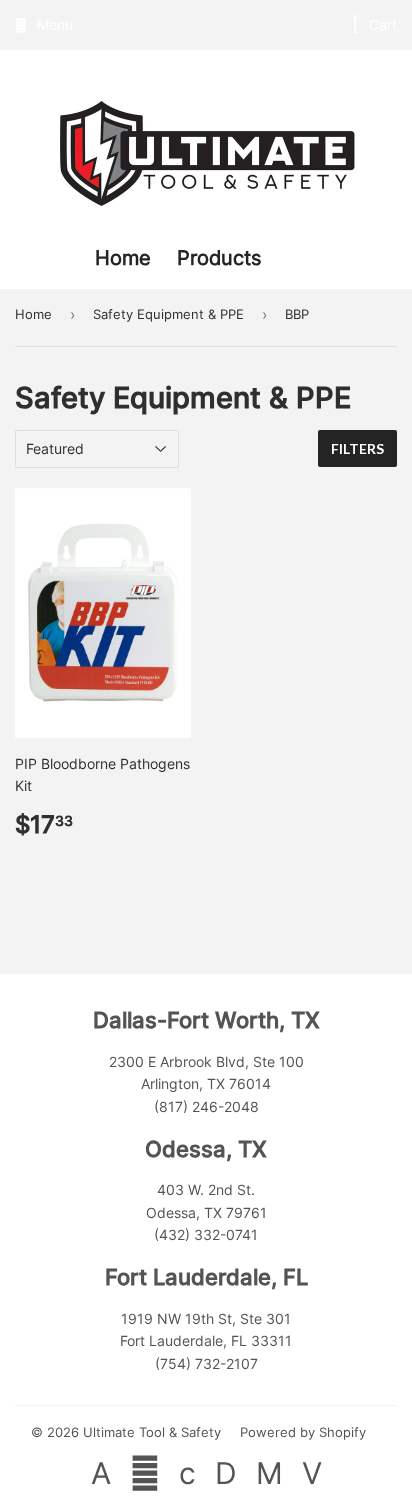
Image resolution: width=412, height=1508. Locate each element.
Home (126, 258)
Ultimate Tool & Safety (152, 1432)
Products (219, 258)
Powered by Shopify (303, 1432)
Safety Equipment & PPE (168, 314)
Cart (381, 24)
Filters (357, 448)
